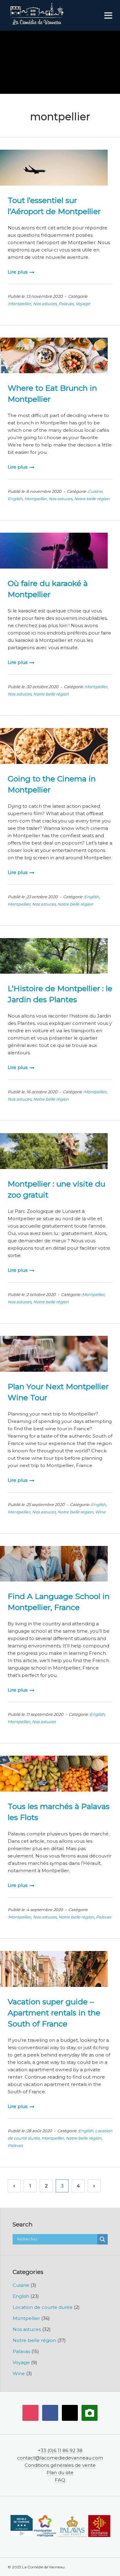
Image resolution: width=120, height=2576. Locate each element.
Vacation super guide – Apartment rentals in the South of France (54, 2013)
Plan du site (60, 2472)
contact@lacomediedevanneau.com (60, 2458)
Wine (100, 1512)
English (15, 499)
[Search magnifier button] (102, 2239)
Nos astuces (45, 304)
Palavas (66, 304)
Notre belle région (92, 499)
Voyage (83, 304)
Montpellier (20, 304)
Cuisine (95, 491)
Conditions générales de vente (60, 2465)
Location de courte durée (43, 2307)
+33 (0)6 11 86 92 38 (60, 2450)
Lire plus (18, 272)
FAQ (60, 2480)
